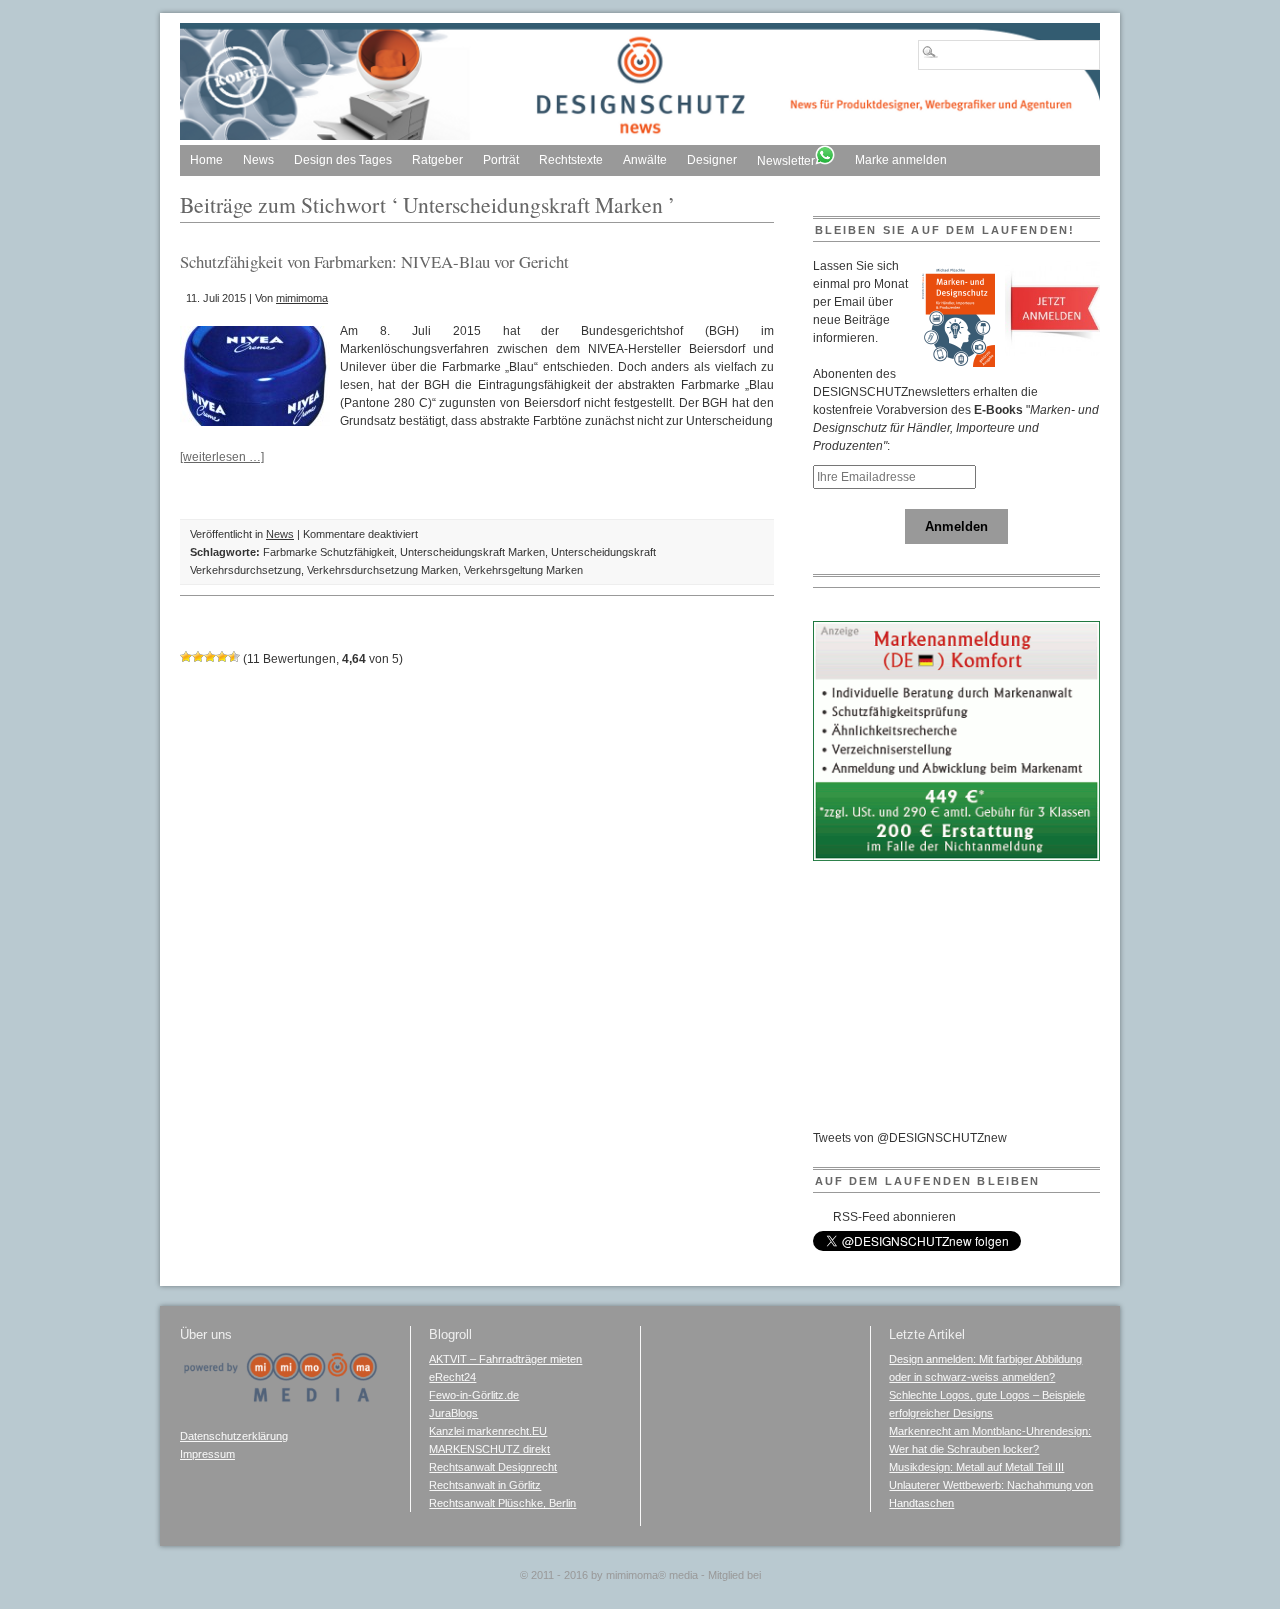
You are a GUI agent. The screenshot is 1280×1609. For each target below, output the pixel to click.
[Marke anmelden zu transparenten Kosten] (957, 857)
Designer (712, 160)
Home (206, 160)
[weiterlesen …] (222, 457)
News (258, 160)
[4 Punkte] (222, 657)
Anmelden (956, 526)
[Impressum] (280, 1399)
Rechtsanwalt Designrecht (493, 1467)
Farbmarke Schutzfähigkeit (328, 552)
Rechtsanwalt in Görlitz (485, 1485)
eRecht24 (452, 1377)
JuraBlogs (453, 1413)
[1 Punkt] (186, 657)
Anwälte (645, 160)
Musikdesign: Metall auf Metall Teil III (976, 1467)
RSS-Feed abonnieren (894, 1217)
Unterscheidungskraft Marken (472, 552)
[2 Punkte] (198, 657)
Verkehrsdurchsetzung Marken (382, 570)
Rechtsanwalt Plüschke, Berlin (502, 1503)
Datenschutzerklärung (234, 1436)
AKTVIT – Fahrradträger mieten (505, 1359)
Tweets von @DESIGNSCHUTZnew (910, 1138)
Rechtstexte (571, 160)
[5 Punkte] (234, 657)
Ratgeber (437, 160)
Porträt (501, 160)
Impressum (207, 1454)
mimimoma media (652, 1575)
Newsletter (786, 161)
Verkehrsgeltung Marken (523, 570)
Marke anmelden (901, 160)
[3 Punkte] (210, 657)
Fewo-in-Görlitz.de (474, 1395)
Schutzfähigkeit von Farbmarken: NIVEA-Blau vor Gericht (374, 261)
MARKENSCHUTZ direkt (489, 1449)
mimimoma (302, 298)
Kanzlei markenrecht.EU (488, 1431)
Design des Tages (343, 160)
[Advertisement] (963, 1004)
